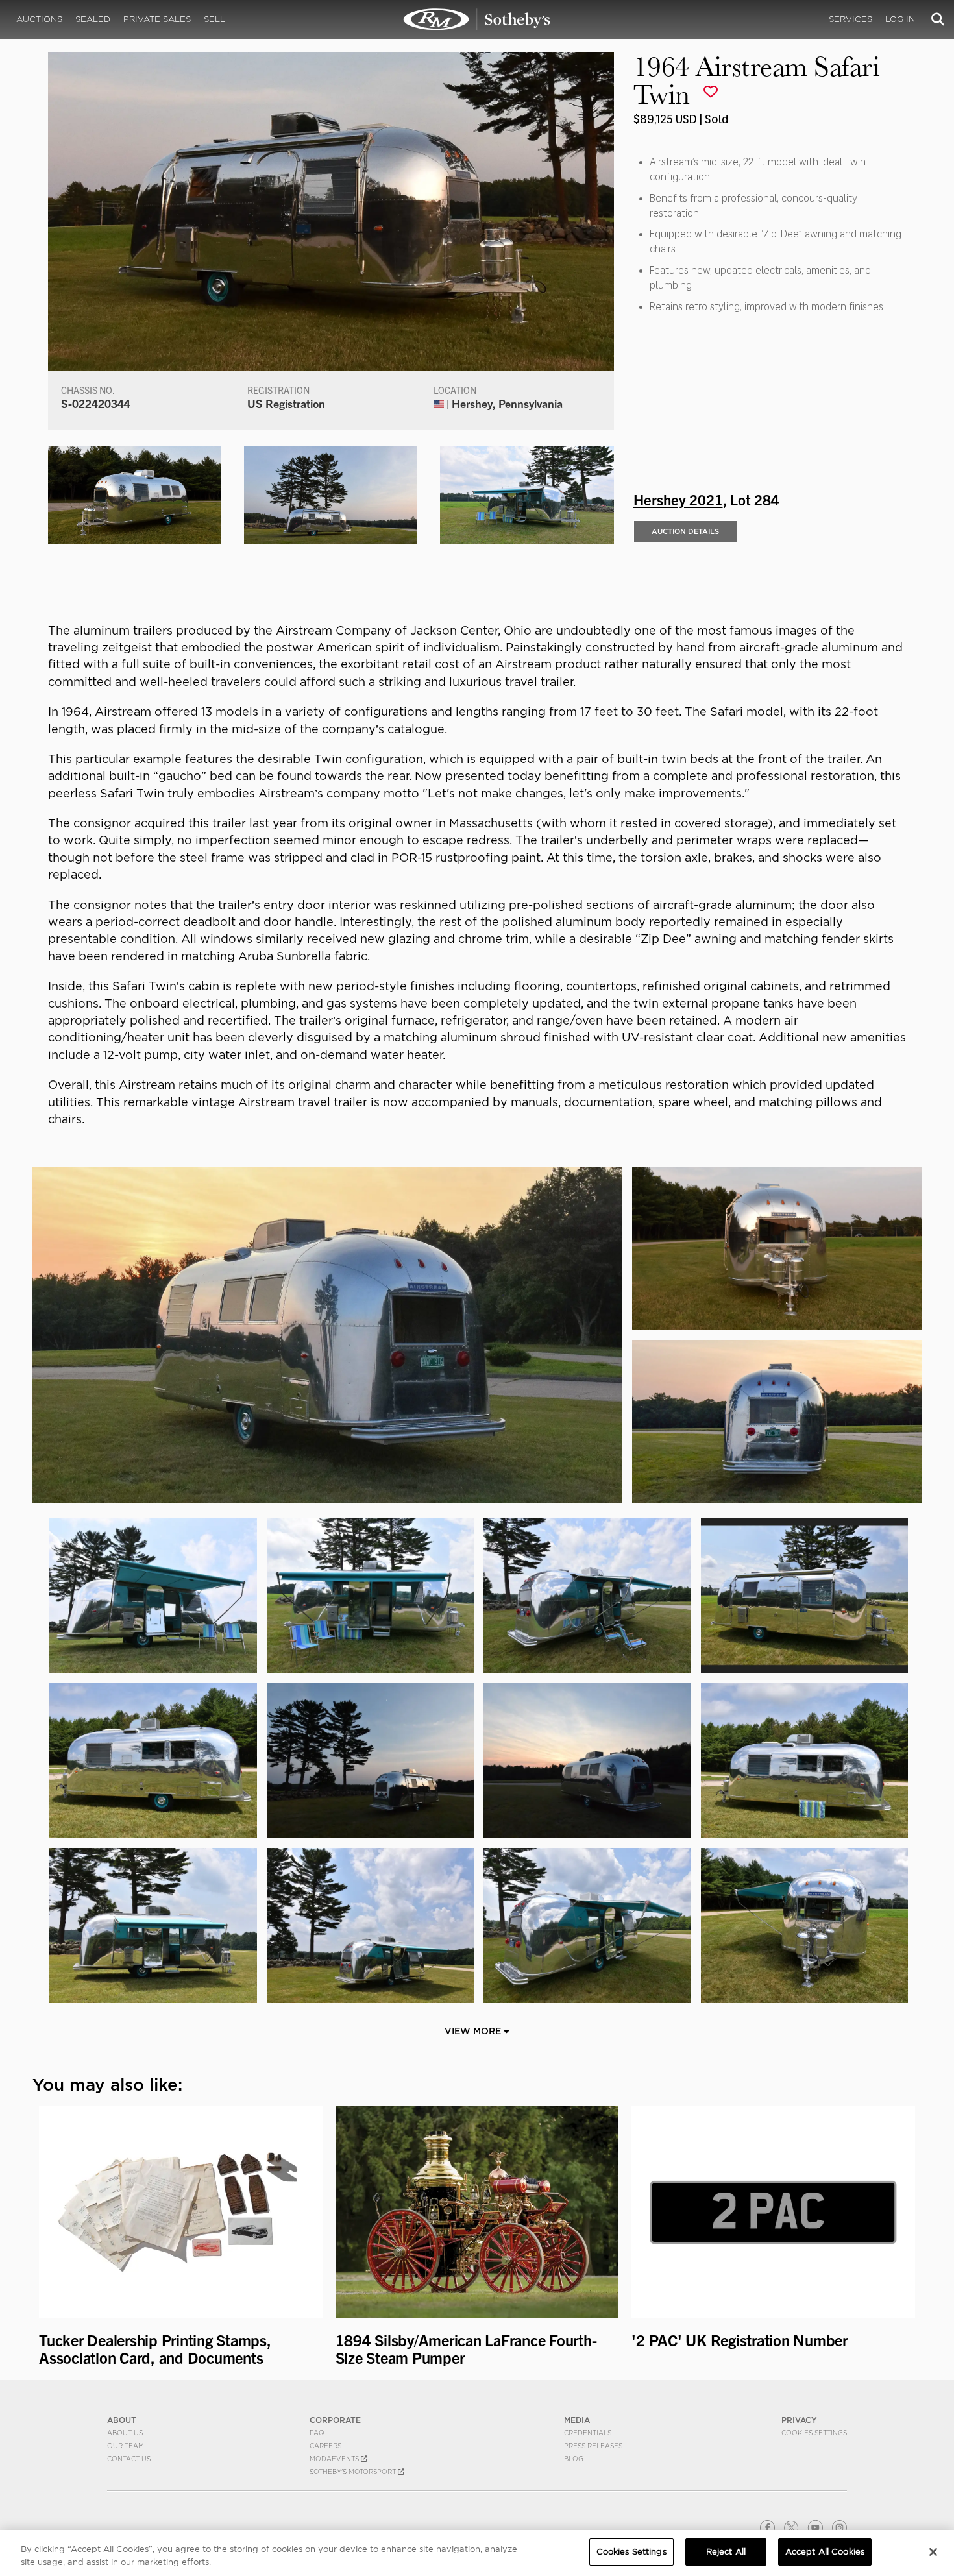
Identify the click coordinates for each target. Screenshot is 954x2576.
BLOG (574, 2459)
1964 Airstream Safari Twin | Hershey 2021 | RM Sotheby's (477, 19)
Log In (900, 19)
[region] (477, 2553)
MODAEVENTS (335, 2459)
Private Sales (157, 19)
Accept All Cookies (825, 2552)
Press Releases (593, 2446)
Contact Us (129, 2459)
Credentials (588, 2433)
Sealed (93, 19)
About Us (125, 2433)
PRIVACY (799, 2420)
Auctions (39, 19)
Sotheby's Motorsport (354, 2472)
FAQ (317, 2433)
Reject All (726, 2552)
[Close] (933, 2552)
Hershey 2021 (678, 499)
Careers (325, 2446)
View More (474, 2031)
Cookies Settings (814, 2433)
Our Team (126, 2446)
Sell (214, 19)
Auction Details (685, 531)
